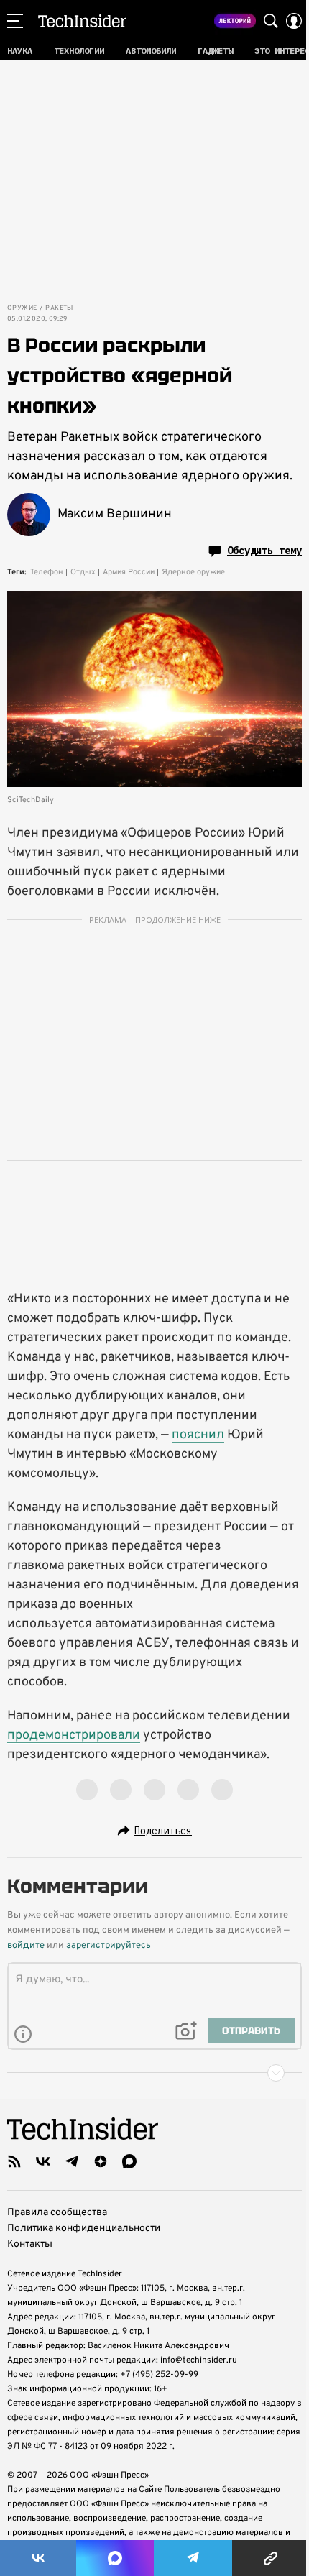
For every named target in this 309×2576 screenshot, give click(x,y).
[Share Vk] (38, 2558)
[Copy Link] (271, 2558)
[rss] (14, 2161)
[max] (129, 2161)
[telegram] (72, 2161)
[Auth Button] (294, 21)
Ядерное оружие (193, 572)
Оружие (22, 308)
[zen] (101, 2161)
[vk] (43, 2161)
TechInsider (82, 21)
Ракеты (59, 308)
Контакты (30, 2244)
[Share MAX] (115, 2558)
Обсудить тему (264, 551)
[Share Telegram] (193, 2558)
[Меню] (15, 21)
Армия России (129, 572)
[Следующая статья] (154, 2073)
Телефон (47, 572)
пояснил (198, 1435)
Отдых (83, 572)
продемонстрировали (74, 1735)
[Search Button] (271, 21)
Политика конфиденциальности (84, 2228)
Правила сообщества (57, 2213)
